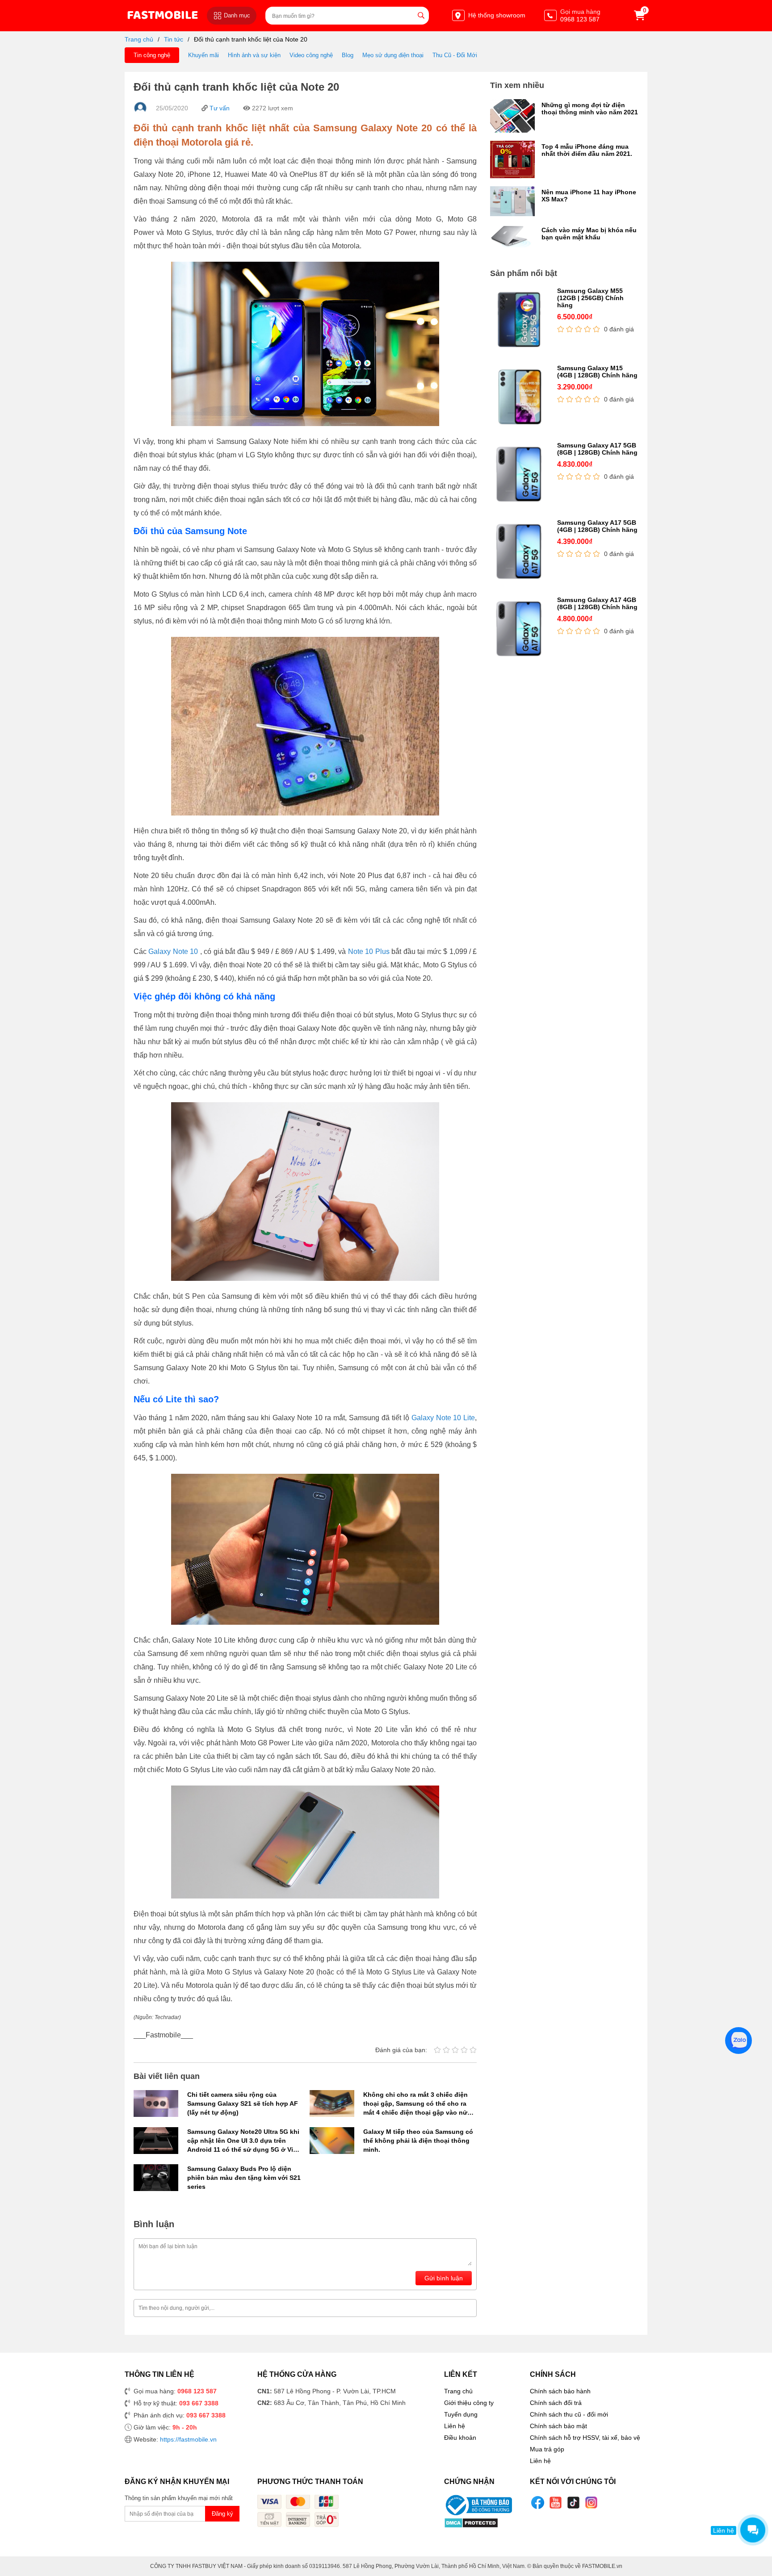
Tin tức (174, 39)
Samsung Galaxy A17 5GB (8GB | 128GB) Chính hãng (597, 449)
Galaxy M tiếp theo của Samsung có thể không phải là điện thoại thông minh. (418, 2141)
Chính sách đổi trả (556, 2403)
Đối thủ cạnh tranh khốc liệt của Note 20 (251, 39)
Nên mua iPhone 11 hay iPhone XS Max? (589, 196)
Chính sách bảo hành (560, 2391)
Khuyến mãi (203, 55)
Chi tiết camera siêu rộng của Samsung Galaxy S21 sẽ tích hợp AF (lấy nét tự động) (243, 2103)
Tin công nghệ (152, 55)
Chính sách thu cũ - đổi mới (569, 2414)
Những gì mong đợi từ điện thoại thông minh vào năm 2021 (590, 109)
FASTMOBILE (162, 15)
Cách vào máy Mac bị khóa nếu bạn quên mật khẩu (589, 234)
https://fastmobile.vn (188, 2439)
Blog (348, 55)
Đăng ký (222, 2514)
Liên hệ (455, 2426)
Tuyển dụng (461, 2414)
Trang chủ (139, 39)
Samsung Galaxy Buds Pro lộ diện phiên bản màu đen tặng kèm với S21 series (244, 2178)
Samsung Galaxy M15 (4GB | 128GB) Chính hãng (597, 372)
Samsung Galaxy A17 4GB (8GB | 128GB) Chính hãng (597, 603)
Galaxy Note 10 (173, 951)
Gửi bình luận (444, 2278)
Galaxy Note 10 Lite (443, 1418)
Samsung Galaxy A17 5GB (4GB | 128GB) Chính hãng (597, 526)
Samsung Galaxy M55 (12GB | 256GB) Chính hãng (590, 298)
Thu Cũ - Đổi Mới (455, 55)
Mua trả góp (547, 2449)
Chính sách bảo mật (558, 2426)
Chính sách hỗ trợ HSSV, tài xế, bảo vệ (585, 2438)
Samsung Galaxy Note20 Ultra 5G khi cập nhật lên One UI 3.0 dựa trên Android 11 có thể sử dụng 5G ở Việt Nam (243, 2141)
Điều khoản (460, 2438)
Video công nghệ (311, 55)
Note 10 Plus (369, 951)
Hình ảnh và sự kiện (254, 55)
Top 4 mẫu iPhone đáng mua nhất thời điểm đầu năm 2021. (587, 150)
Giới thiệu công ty (469, 2403)
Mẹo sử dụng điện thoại (393, 55)
